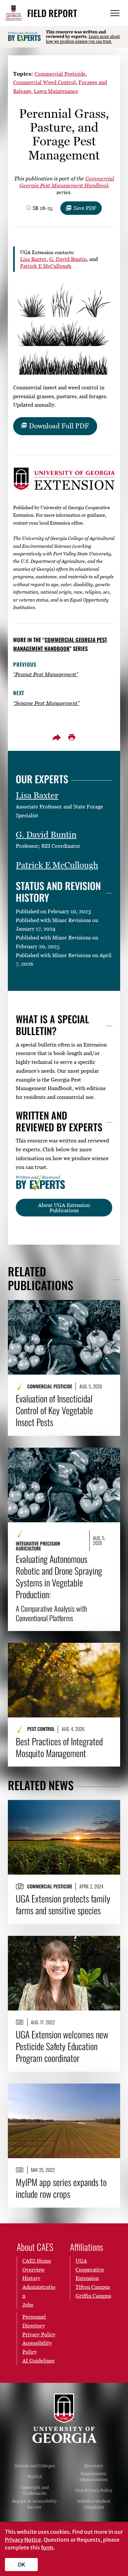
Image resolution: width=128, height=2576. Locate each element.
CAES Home (37, 2261)
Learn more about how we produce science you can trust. (83, 39)
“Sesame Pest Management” (46, 703)
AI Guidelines (38, 2361)
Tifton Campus (93, 2287)
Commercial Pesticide (60, 74)
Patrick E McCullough (46, 266)
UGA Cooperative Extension (90, 2270)
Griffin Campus (93, 2296)
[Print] (72, 737)
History (31, 2278)
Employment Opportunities (94, 2477)
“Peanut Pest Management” (46, 674)
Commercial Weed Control (44, 82)
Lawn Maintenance (56, 91)
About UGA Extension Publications (64, 1208)
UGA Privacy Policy (94, 2490)
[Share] (56, 737)
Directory (94, 2466)
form (47, 2548)
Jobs (28, 2305)
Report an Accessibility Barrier (34, 2504)
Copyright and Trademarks (35, 2490)
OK (21, 2565)
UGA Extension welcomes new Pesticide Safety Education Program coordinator (62, 2046)
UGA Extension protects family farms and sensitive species (63, 1904)
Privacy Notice (23, 2540)
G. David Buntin (68, 259)
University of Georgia (64, 2418)
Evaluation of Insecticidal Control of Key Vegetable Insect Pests (54, 1410)
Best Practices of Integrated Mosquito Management (59, 1747)
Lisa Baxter (33, 259)
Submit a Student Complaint (94, 2504)
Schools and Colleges (35, 2466)
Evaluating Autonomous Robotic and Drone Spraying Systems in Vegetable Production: (59, 1588)
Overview (33, 2270)
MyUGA (35, 2477)
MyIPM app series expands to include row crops (61, 2188)
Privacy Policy (39, 2334)
